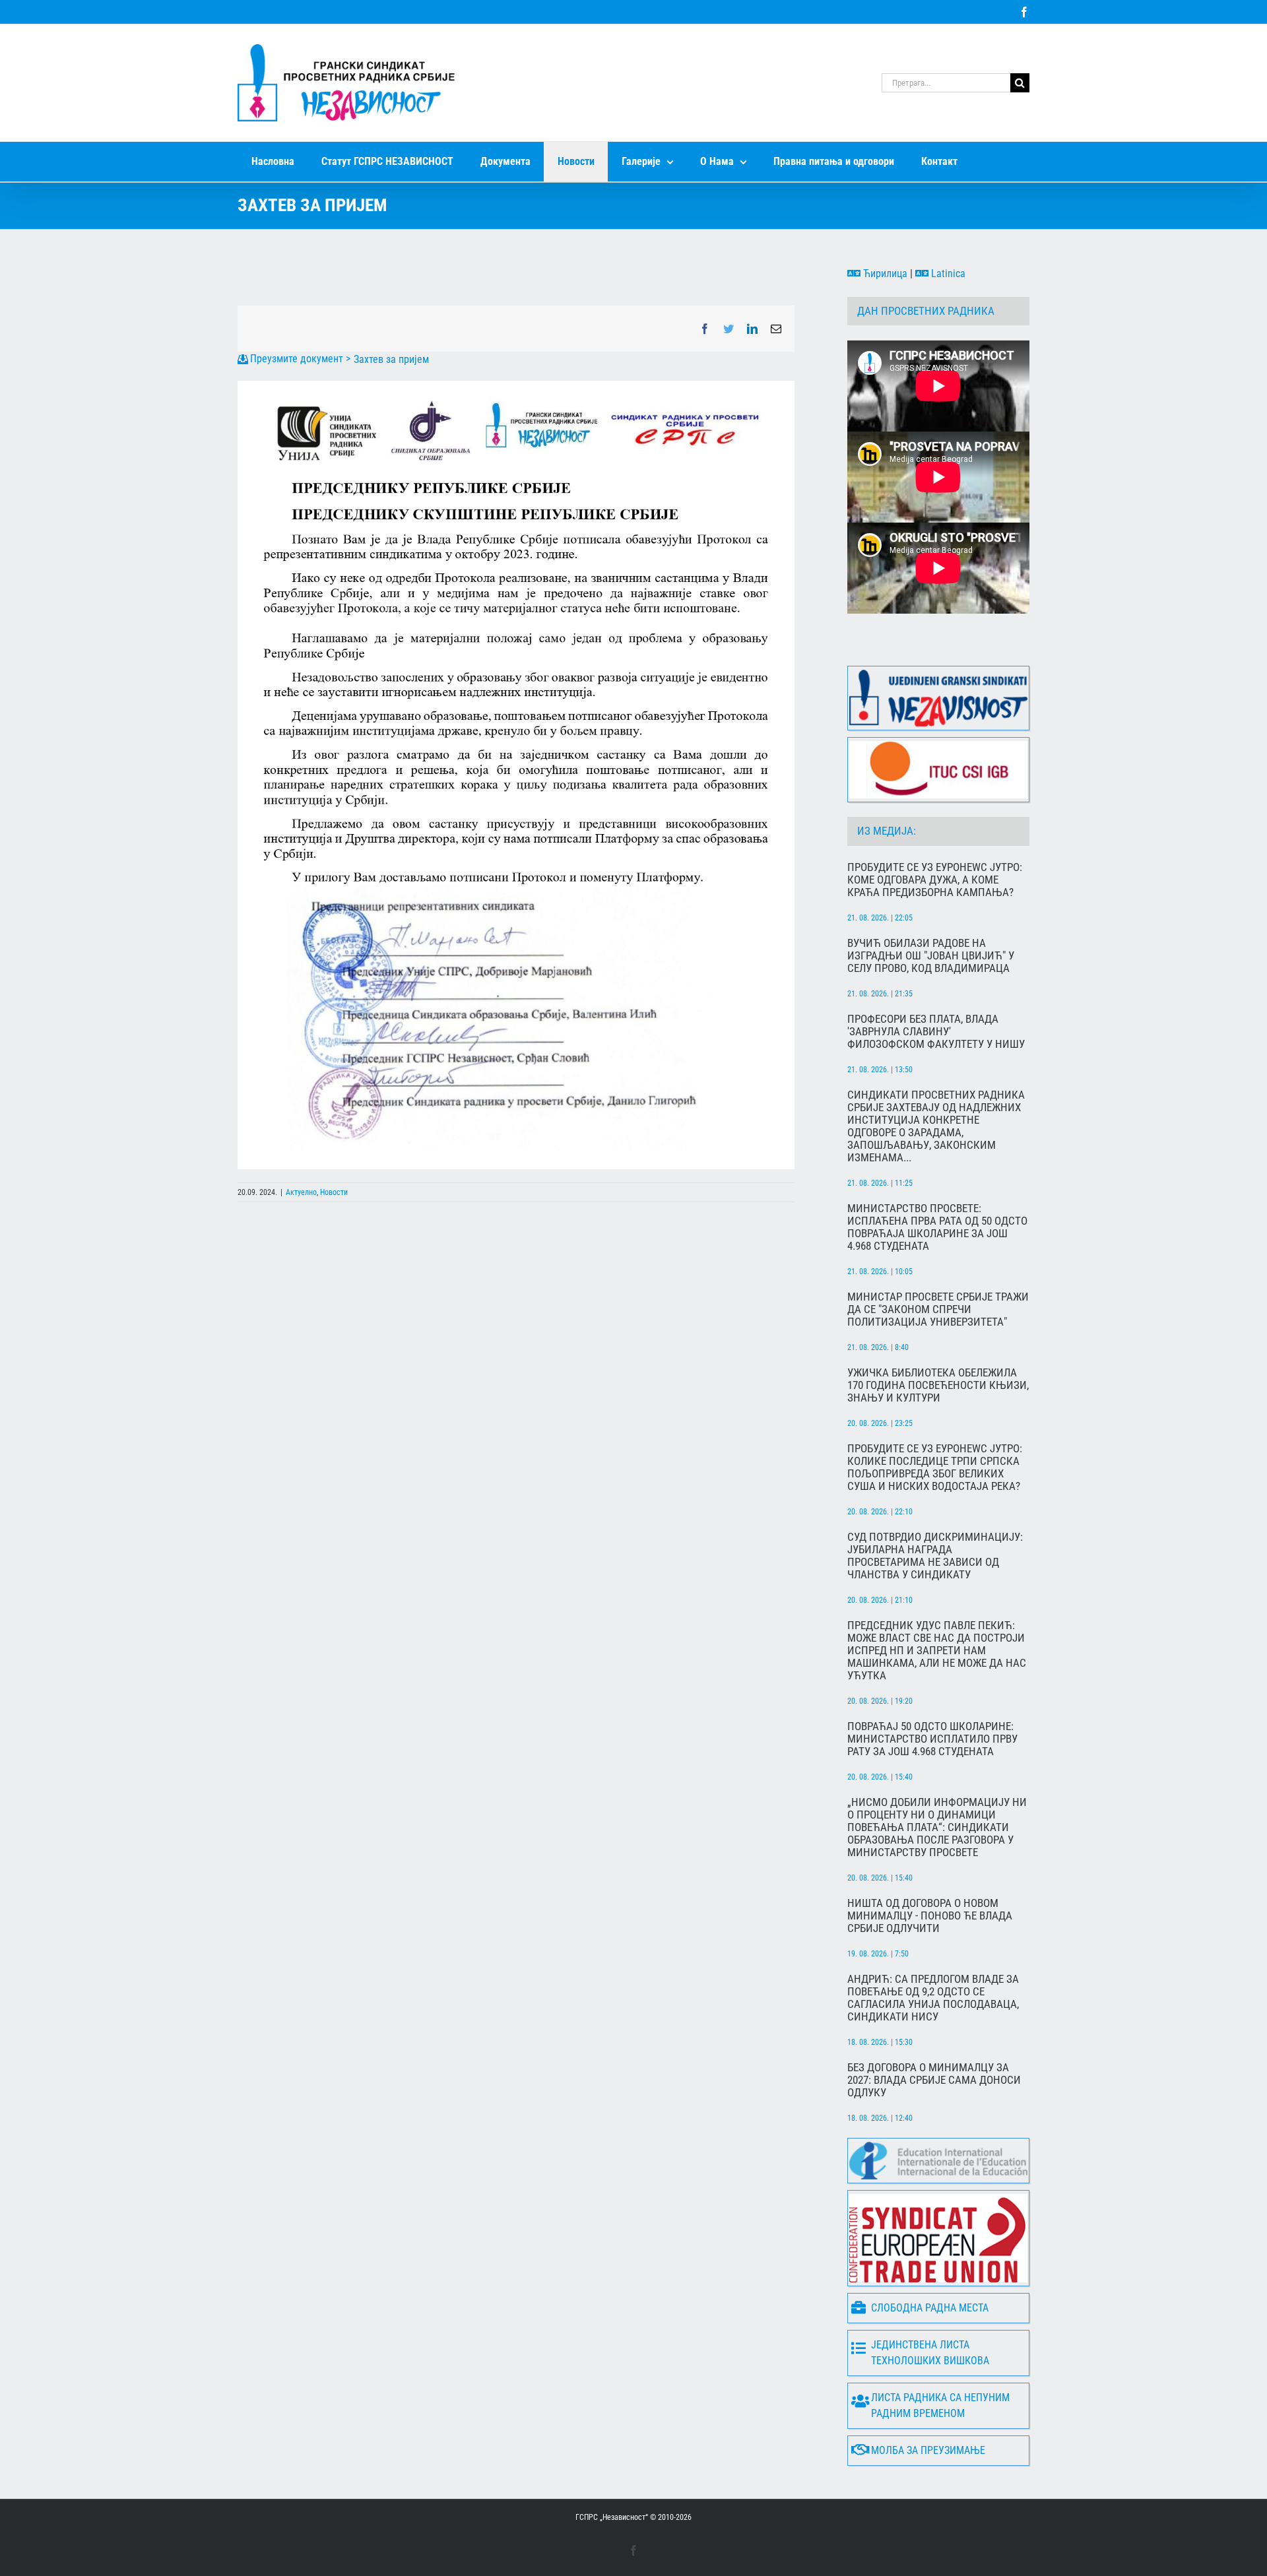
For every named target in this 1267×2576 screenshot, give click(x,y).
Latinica (947, 274)
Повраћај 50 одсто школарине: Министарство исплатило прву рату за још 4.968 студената (932, 1739)
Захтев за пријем (391, 359)
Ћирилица (884, 274)
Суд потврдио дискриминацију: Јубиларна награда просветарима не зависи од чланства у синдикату (935, 1556)
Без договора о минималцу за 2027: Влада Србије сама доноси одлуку (934, 2080)
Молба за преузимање (928, 2450)
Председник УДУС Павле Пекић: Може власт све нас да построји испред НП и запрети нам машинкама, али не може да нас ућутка (937, 1651)
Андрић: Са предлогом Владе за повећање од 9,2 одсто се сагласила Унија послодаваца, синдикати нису (933, 1998)
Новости (334, 1192)
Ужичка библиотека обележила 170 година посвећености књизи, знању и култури (938, 1385)
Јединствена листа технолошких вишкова (930, 2353)
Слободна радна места (930, 2308)
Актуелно (301, 1192)
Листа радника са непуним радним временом (940, 2405)
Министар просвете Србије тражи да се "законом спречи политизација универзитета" (938, 1309)
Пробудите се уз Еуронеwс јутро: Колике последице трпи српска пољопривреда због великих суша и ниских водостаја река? (935, 1467)
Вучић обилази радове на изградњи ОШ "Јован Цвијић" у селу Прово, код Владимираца (931, 956)
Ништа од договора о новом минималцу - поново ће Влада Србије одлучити (930, 1916)
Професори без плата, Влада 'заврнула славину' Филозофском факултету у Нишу (936, 1032)
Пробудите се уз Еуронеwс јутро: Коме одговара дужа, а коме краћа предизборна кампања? (935, 880)
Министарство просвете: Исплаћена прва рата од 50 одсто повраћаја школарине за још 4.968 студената (937, 1227)
